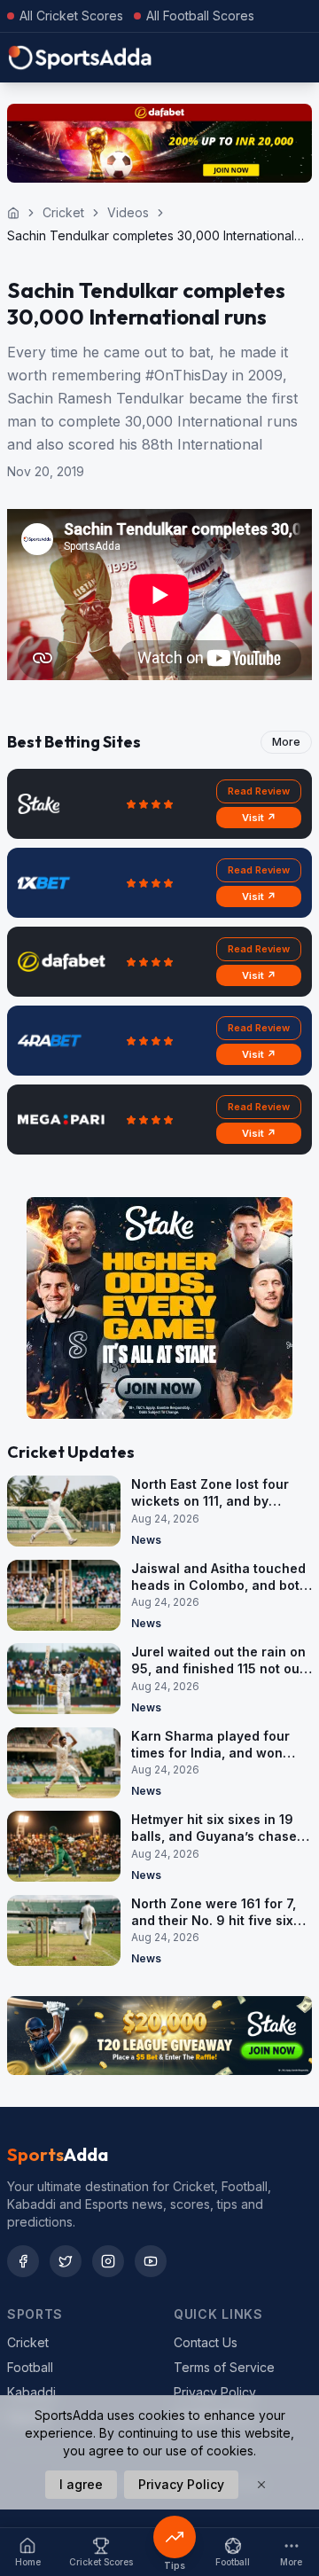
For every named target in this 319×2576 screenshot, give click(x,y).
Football (30, 2367)
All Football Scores (200, 16)
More (286, 742)
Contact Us (206, 2342)
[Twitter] (66, 2261)
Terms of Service (224, 2367)
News (146, 1540)
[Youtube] (151, 2261)
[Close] (261, 2485)
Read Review (259, 791)
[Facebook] (23, 2261)
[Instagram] (108, 2261)
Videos (128, 212)
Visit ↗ (259, 818)
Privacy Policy (215, 2392)
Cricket (63, 212)
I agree (81, 2484)
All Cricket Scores (71, 16)
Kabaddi (31, 2392)
